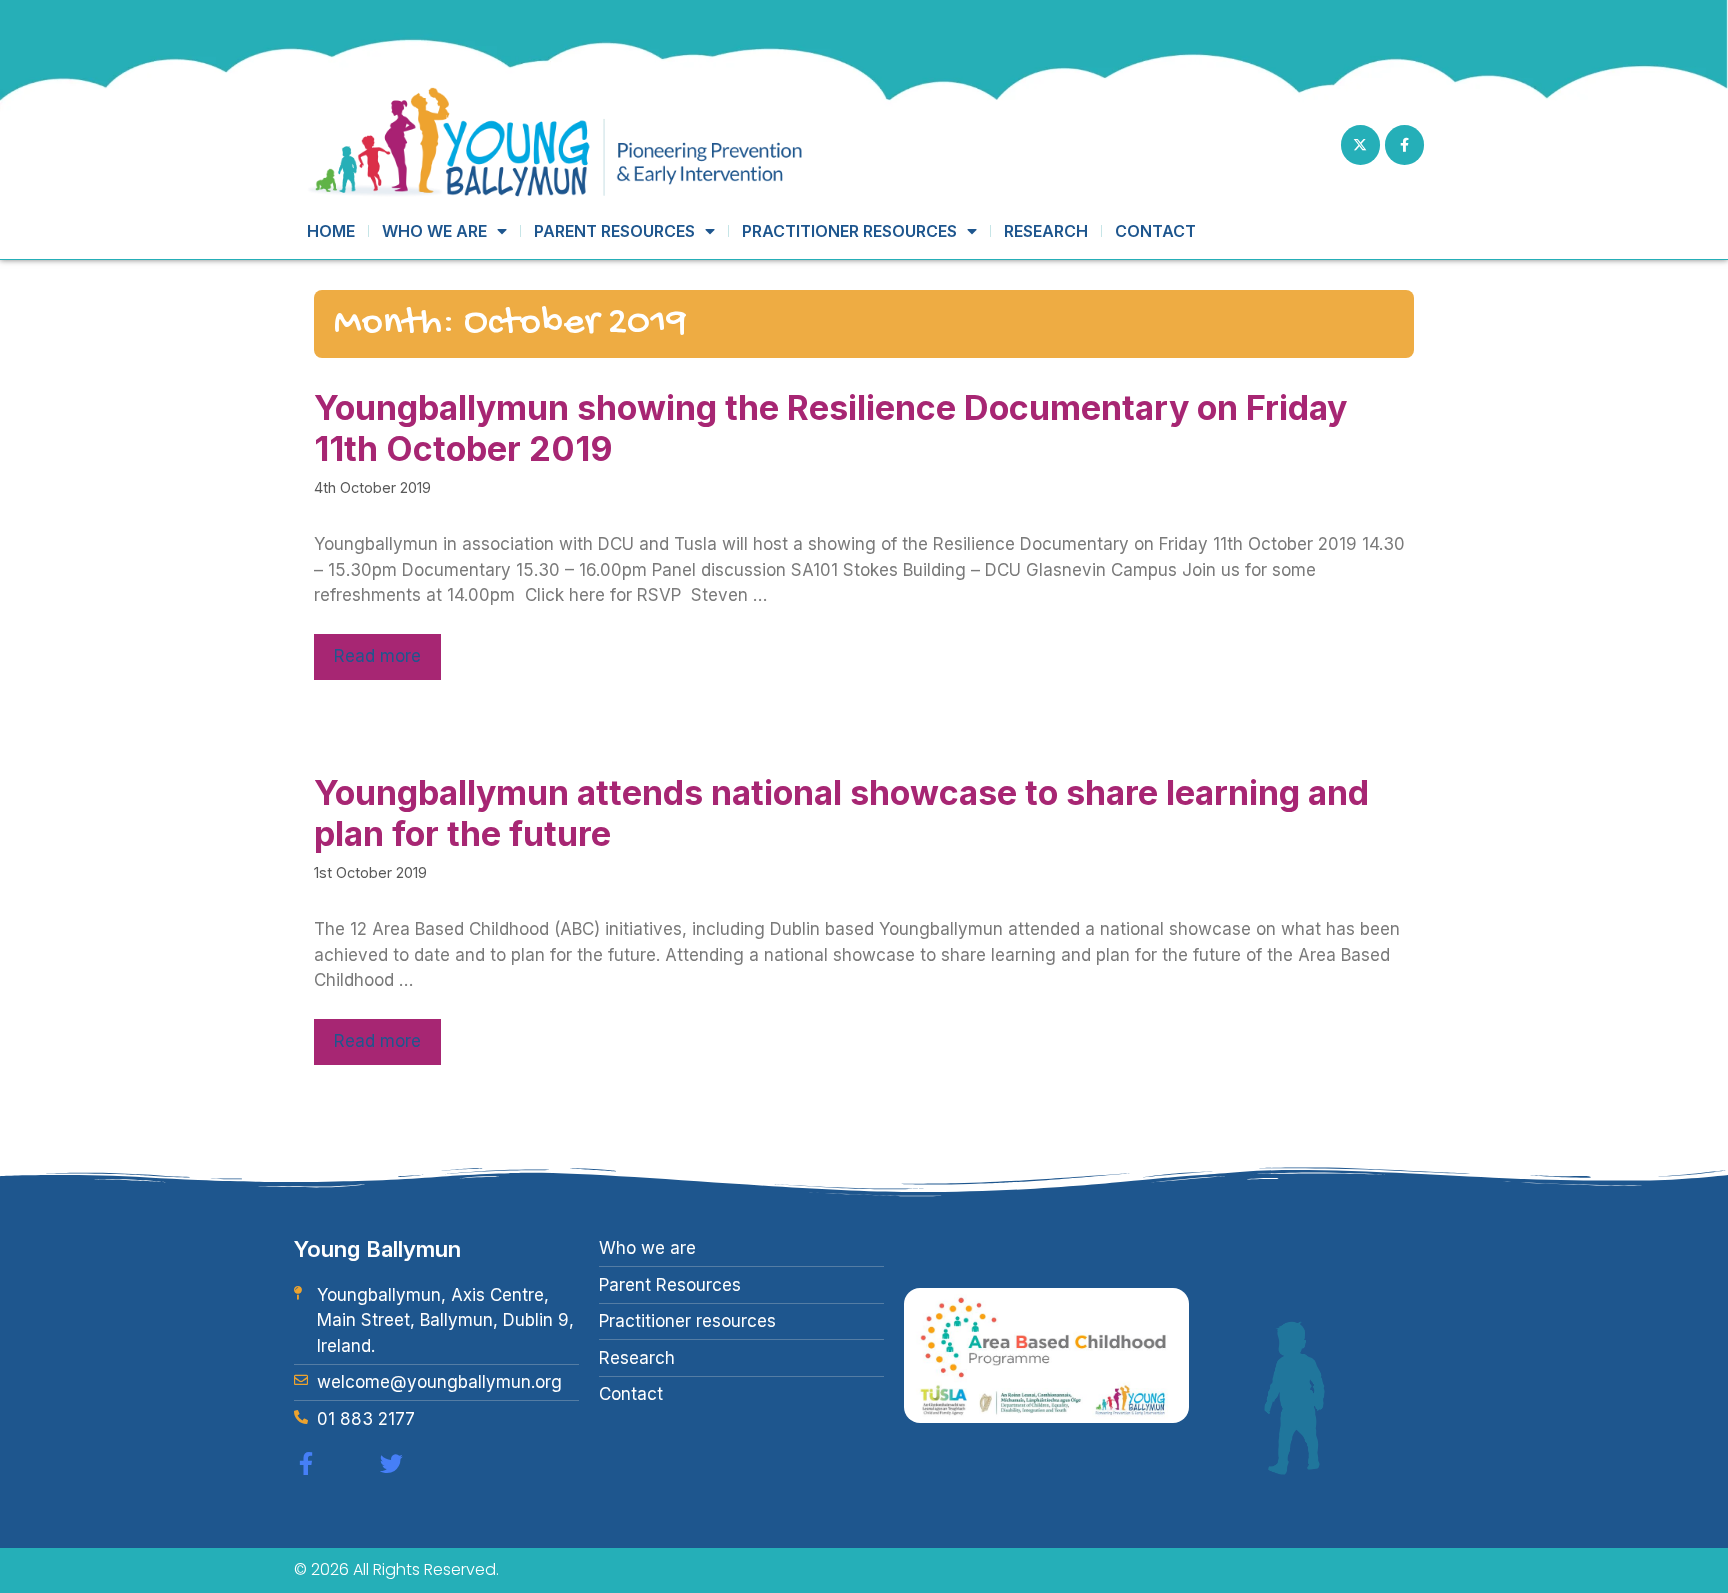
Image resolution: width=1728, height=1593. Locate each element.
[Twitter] (391, 1463)
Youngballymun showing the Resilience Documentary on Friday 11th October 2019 (830, 428)
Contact (1155, 231)
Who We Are (434, 231)
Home (331, 231)
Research (1046, 231)
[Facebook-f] (1404, 144)
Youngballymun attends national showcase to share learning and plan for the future (841, 813)
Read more (377, 656)
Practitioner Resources (849, 231)
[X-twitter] (1360, 144)
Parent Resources (614, 231)
